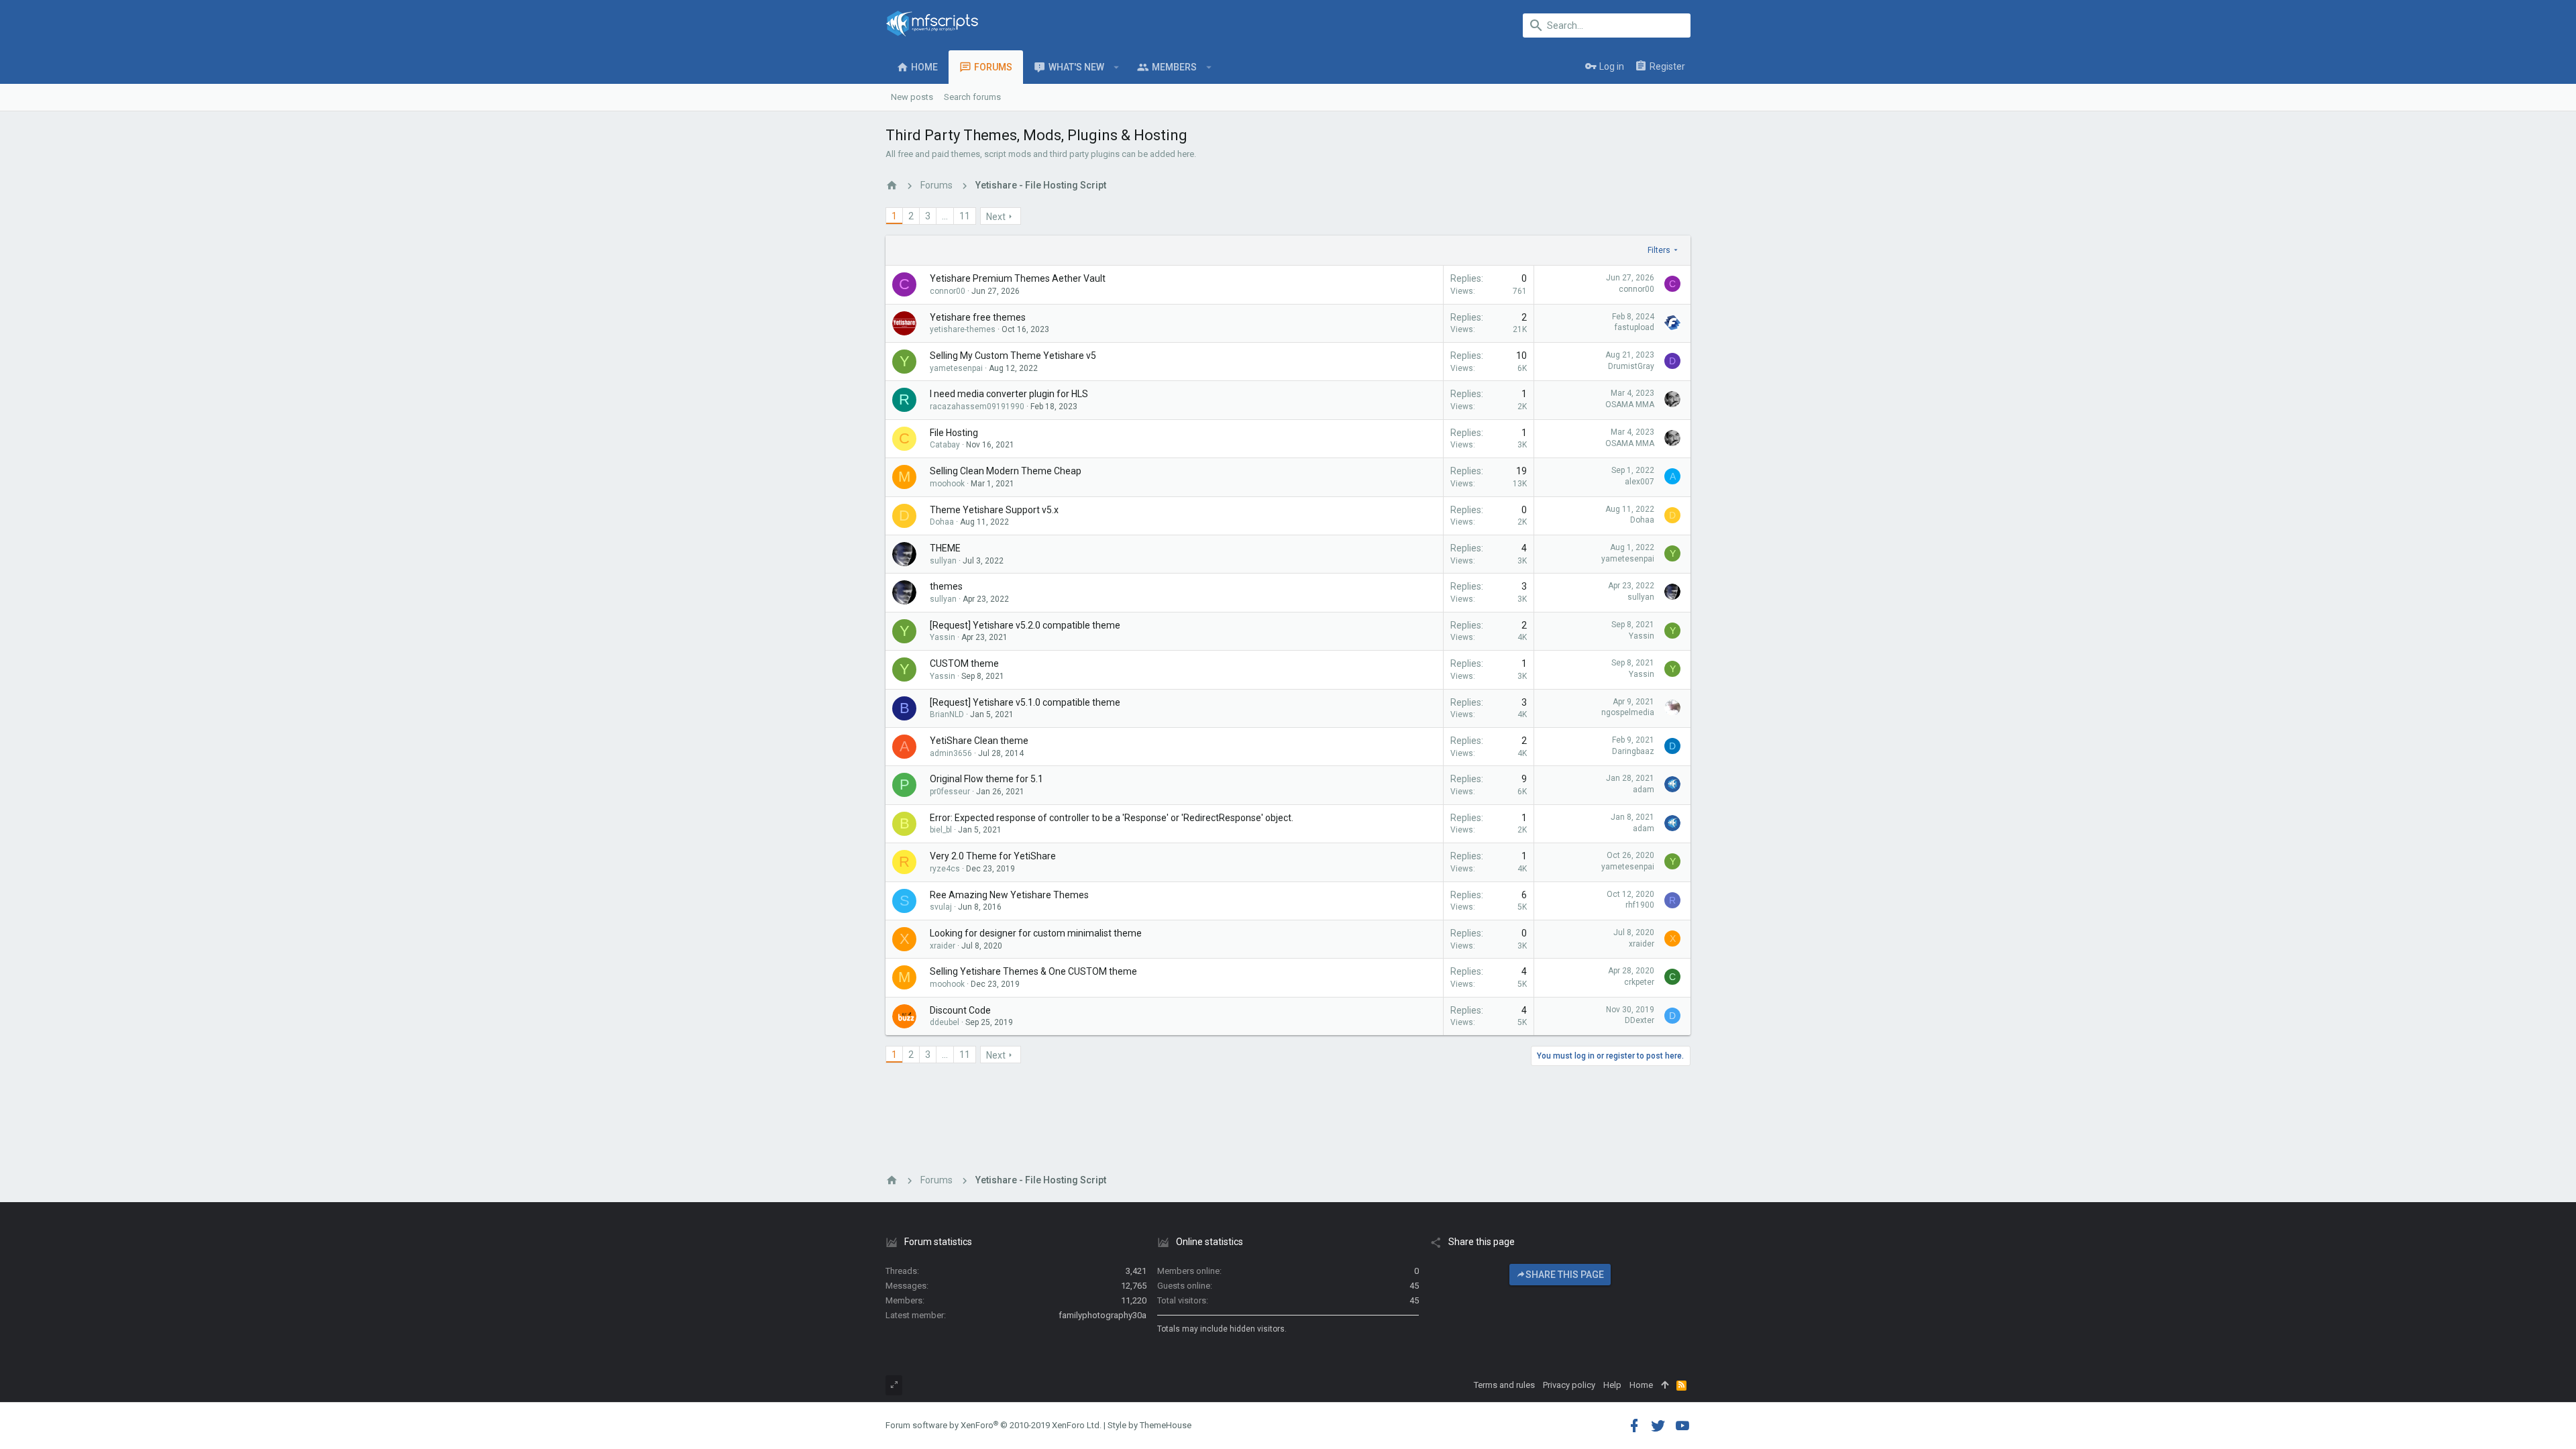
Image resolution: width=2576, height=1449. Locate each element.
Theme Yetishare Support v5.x (994, 510)
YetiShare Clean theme (979, 741)
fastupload (1634, 327)
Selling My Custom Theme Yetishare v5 (1013, 356)
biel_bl (941, 830)
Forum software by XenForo (994, 1425)
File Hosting (954, 433)
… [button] (945, 216)
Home (1641, 1385)
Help (1612, 1385)
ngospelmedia (1628, 712)
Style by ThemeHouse (1149, 1425)
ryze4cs (945, 869)
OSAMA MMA (1630, 405)
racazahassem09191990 (977, 407)
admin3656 (951, 753)
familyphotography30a (1103, 1315)
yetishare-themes (963, 329)
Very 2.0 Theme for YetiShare (993, 856)
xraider (943, 946)
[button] (1117, 67)
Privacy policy (1569, 1385)
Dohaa (942, 522)
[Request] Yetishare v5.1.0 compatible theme (1025, 702)
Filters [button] (1659, 250)
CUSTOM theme (964, 663)
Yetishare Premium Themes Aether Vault (1018, 278)
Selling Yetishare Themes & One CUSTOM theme (1033, 971)
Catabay (945, 445)
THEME (945, 548)
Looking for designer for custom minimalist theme (1036, 933)
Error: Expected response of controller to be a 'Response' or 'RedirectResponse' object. (1112, 818)
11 (965, 216)
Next (996, 217)
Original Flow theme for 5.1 (986, 779)
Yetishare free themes (978, 317)
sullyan (943, 561)
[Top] (1665, 1385)
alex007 (1640, 482)
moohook (947, 484)
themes (946, 586)
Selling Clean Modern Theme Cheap (1006, 471)
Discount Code (960, 1010)
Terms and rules (1504, 1385)
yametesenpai (956, 368)
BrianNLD (947, 714)
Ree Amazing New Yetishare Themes (1009, 895)
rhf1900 (1640, 905)
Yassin (943, 637)
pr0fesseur (950, 792)
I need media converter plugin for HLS (1009, 394)
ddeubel (945, 1022)
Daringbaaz (1633, 751)
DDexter (1640, 1020)
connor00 (948, 291)
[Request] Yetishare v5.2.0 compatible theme (1025, 625)
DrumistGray (1631, 366)
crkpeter (1639, 982)
